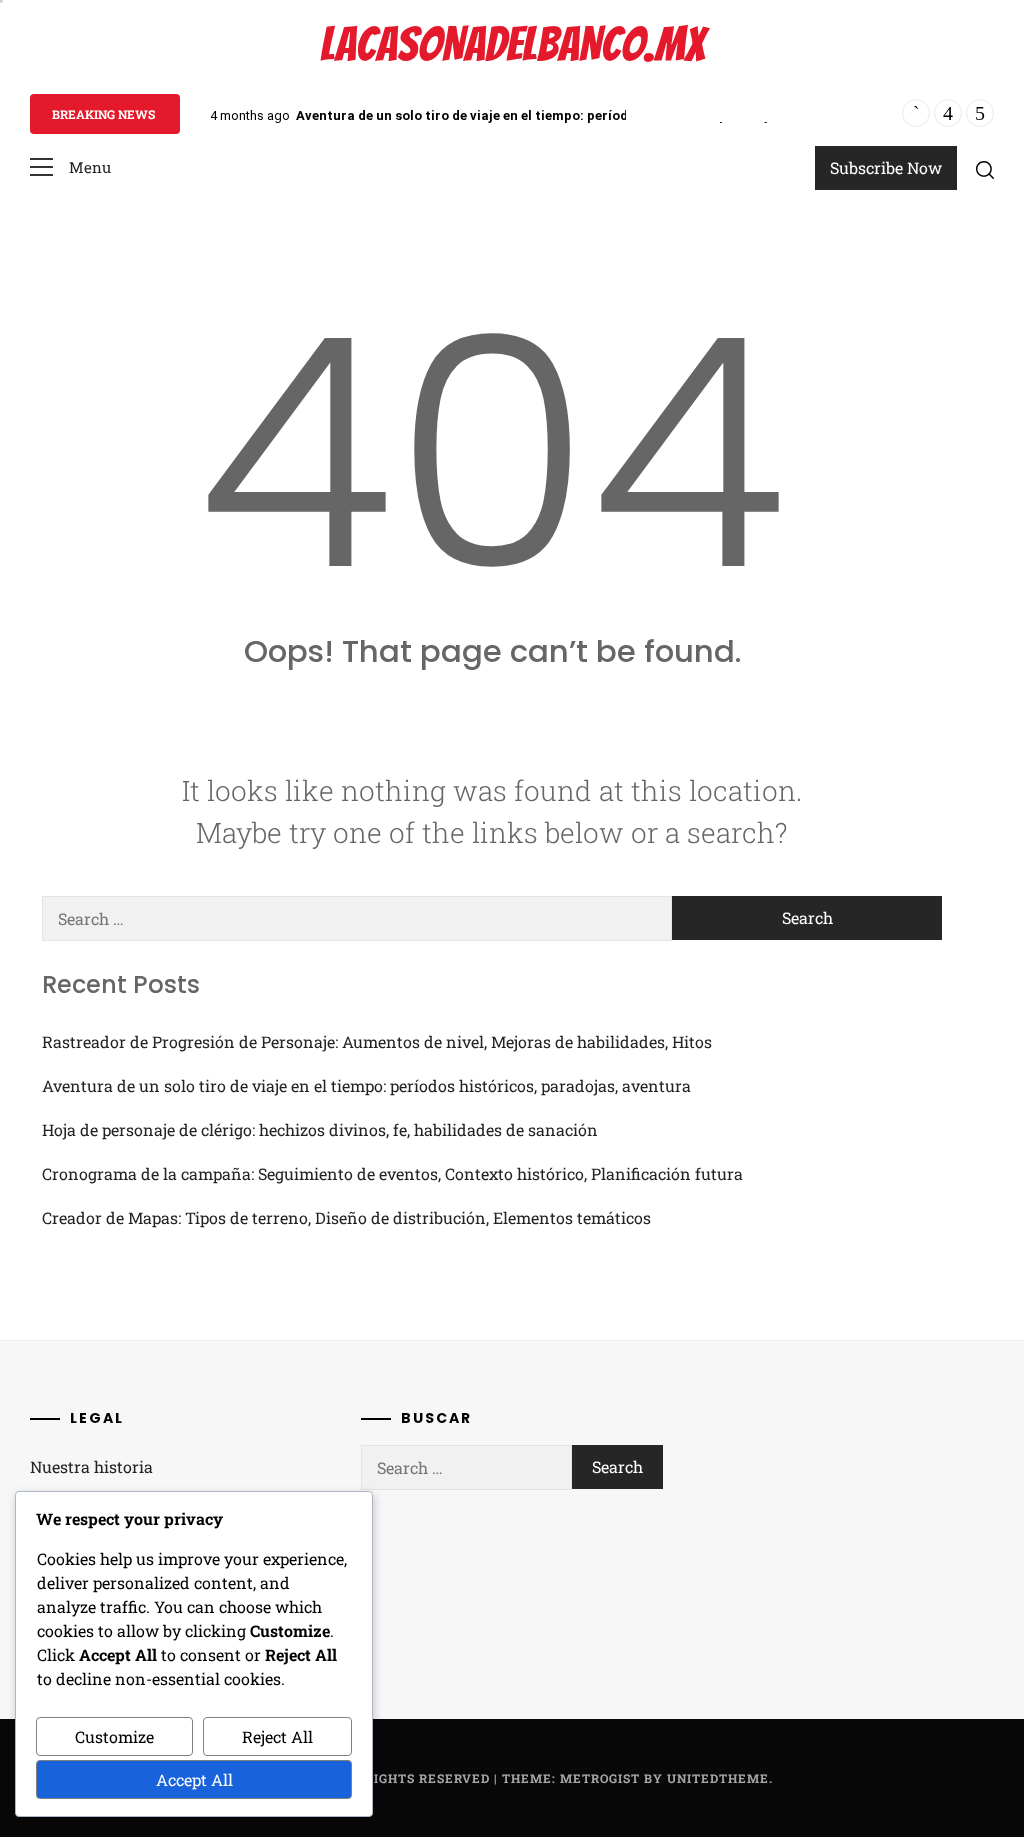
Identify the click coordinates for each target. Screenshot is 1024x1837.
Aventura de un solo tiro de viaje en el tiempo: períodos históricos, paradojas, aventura (572, 115)
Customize (114, 1736)
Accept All (194, 1779)
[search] (985, 169)
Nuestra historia (91, 1466)
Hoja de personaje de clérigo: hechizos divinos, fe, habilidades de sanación (320, 1129)
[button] (70, 167)
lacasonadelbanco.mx (512, 44)
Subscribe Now (886, 167)
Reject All (277, 1736)
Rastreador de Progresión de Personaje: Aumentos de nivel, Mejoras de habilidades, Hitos (377, 1041)
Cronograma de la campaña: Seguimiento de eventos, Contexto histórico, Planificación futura (392, 1173)
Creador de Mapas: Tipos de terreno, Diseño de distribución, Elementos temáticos (346, 1217)
